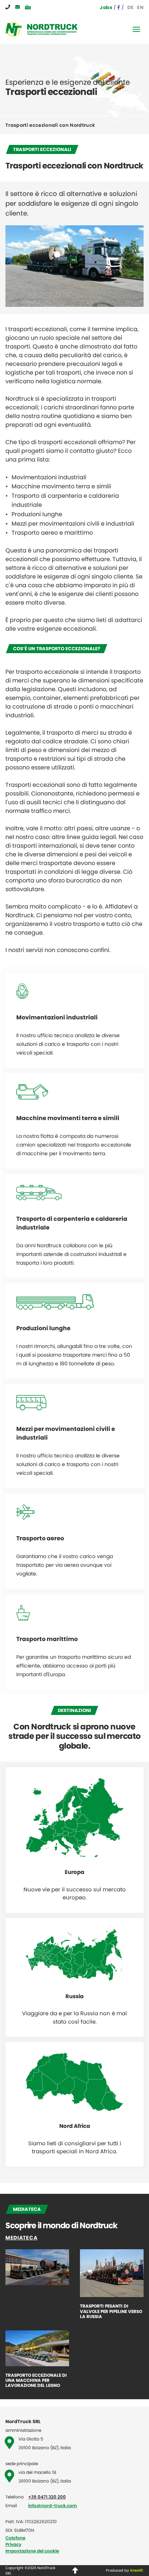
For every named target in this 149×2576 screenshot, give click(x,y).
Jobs (106, 7)
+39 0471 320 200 (47, 2497)
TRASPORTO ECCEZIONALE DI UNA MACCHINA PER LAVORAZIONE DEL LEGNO (36, 2381)
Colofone (15, 2538)
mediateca (21, 2238)
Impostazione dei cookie (32, 2551)
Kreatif (137, 2570)
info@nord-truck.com (53, 2506)
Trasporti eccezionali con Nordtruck (50, 125)
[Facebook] (119, 7)
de (130, 7)
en (140, 7)
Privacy (13, 2544)
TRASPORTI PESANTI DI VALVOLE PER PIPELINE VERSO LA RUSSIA (111, 2311)
